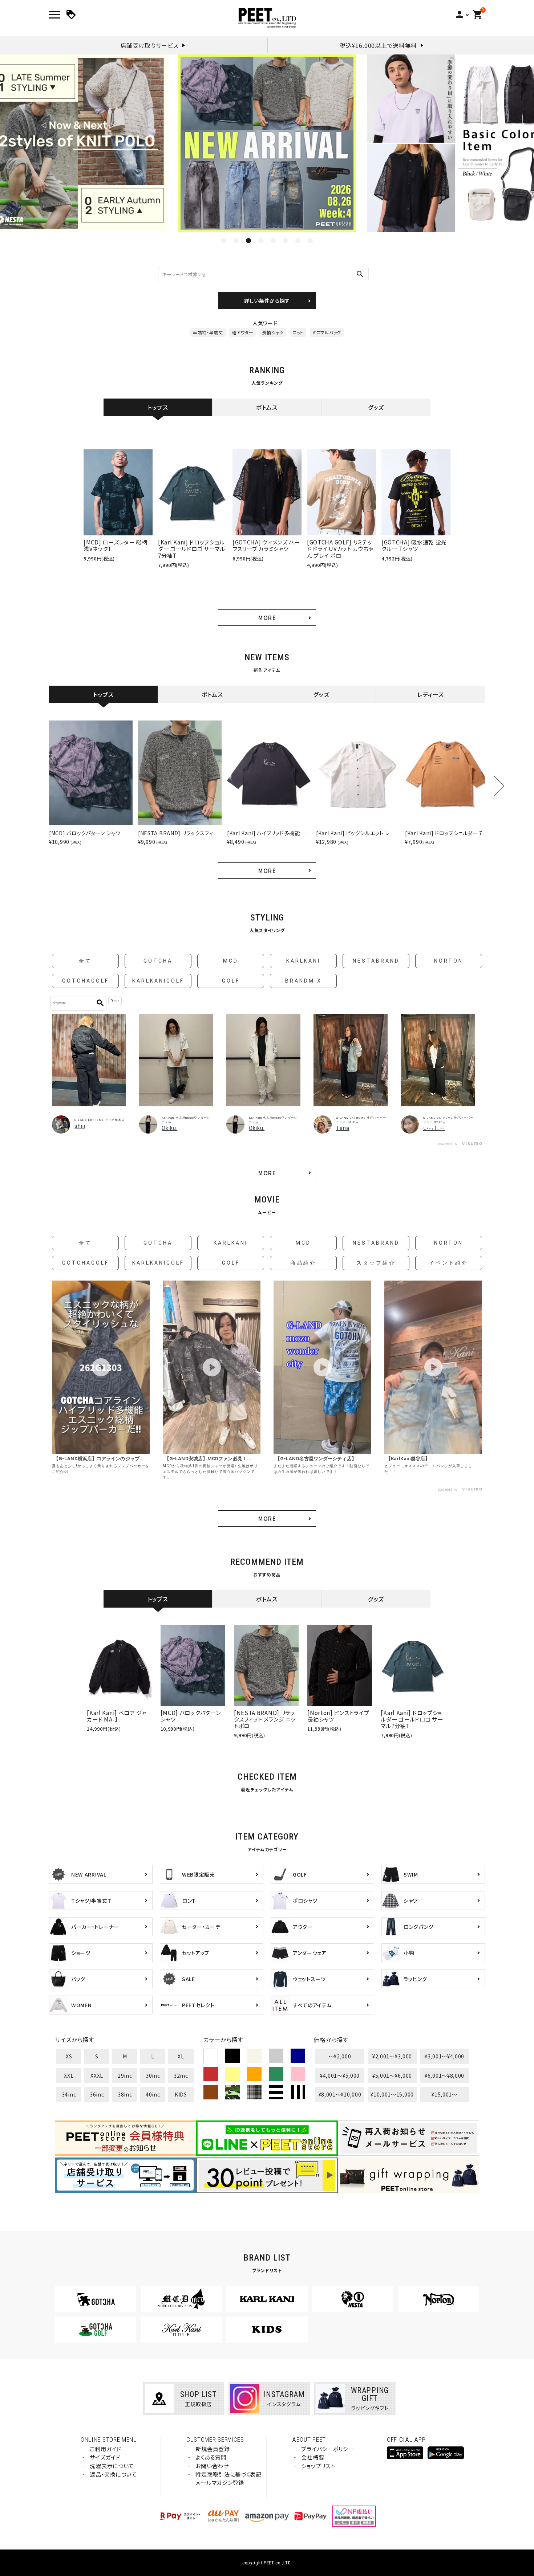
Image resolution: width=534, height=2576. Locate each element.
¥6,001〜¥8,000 (444, 2075)
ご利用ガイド (105, 2449)
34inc (69, 2094)
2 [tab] (236, 241)
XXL (69, 2075)
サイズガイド (105, 2457)
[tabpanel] (267, 143)
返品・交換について (113, 2474)
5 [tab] (273, 241)
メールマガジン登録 (220, 2483)
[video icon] (101, 1367)
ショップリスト (318, 2466)
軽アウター (243, 332)
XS (69, 2056)
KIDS (181, 2094)
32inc (181, 2075)
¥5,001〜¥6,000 (392, 2075)
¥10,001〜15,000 (392, 2094)
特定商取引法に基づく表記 (228, 2474)
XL (181, 2056)
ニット (298, 332)
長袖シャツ (273, 332)
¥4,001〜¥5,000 (340, 2075)
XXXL (97, 2075)
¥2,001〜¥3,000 (392, 2056)
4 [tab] (261, 241)
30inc (153, 2075)
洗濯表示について (112, 2466)
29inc (125, 2075)
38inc (125, 2094)
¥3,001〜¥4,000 (444, 2056)
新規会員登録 (213, 2449)
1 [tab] (224, 241)
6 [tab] (286, 241)
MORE (267, 617)
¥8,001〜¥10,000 (340, 2094)
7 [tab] (298, 241)
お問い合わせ (212, 2466)
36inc (97, 2094)
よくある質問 (211, 2457)
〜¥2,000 (340, 2056)
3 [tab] (248, 241)
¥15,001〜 (444, 2094)
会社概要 (313, 2457)
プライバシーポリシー (327, 2449)
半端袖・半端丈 (208, 332)
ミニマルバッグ (327, 332)
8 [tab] (310, 241)
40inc (153, 2094)
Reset (115, 1001)
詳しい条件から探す (267, 301)
